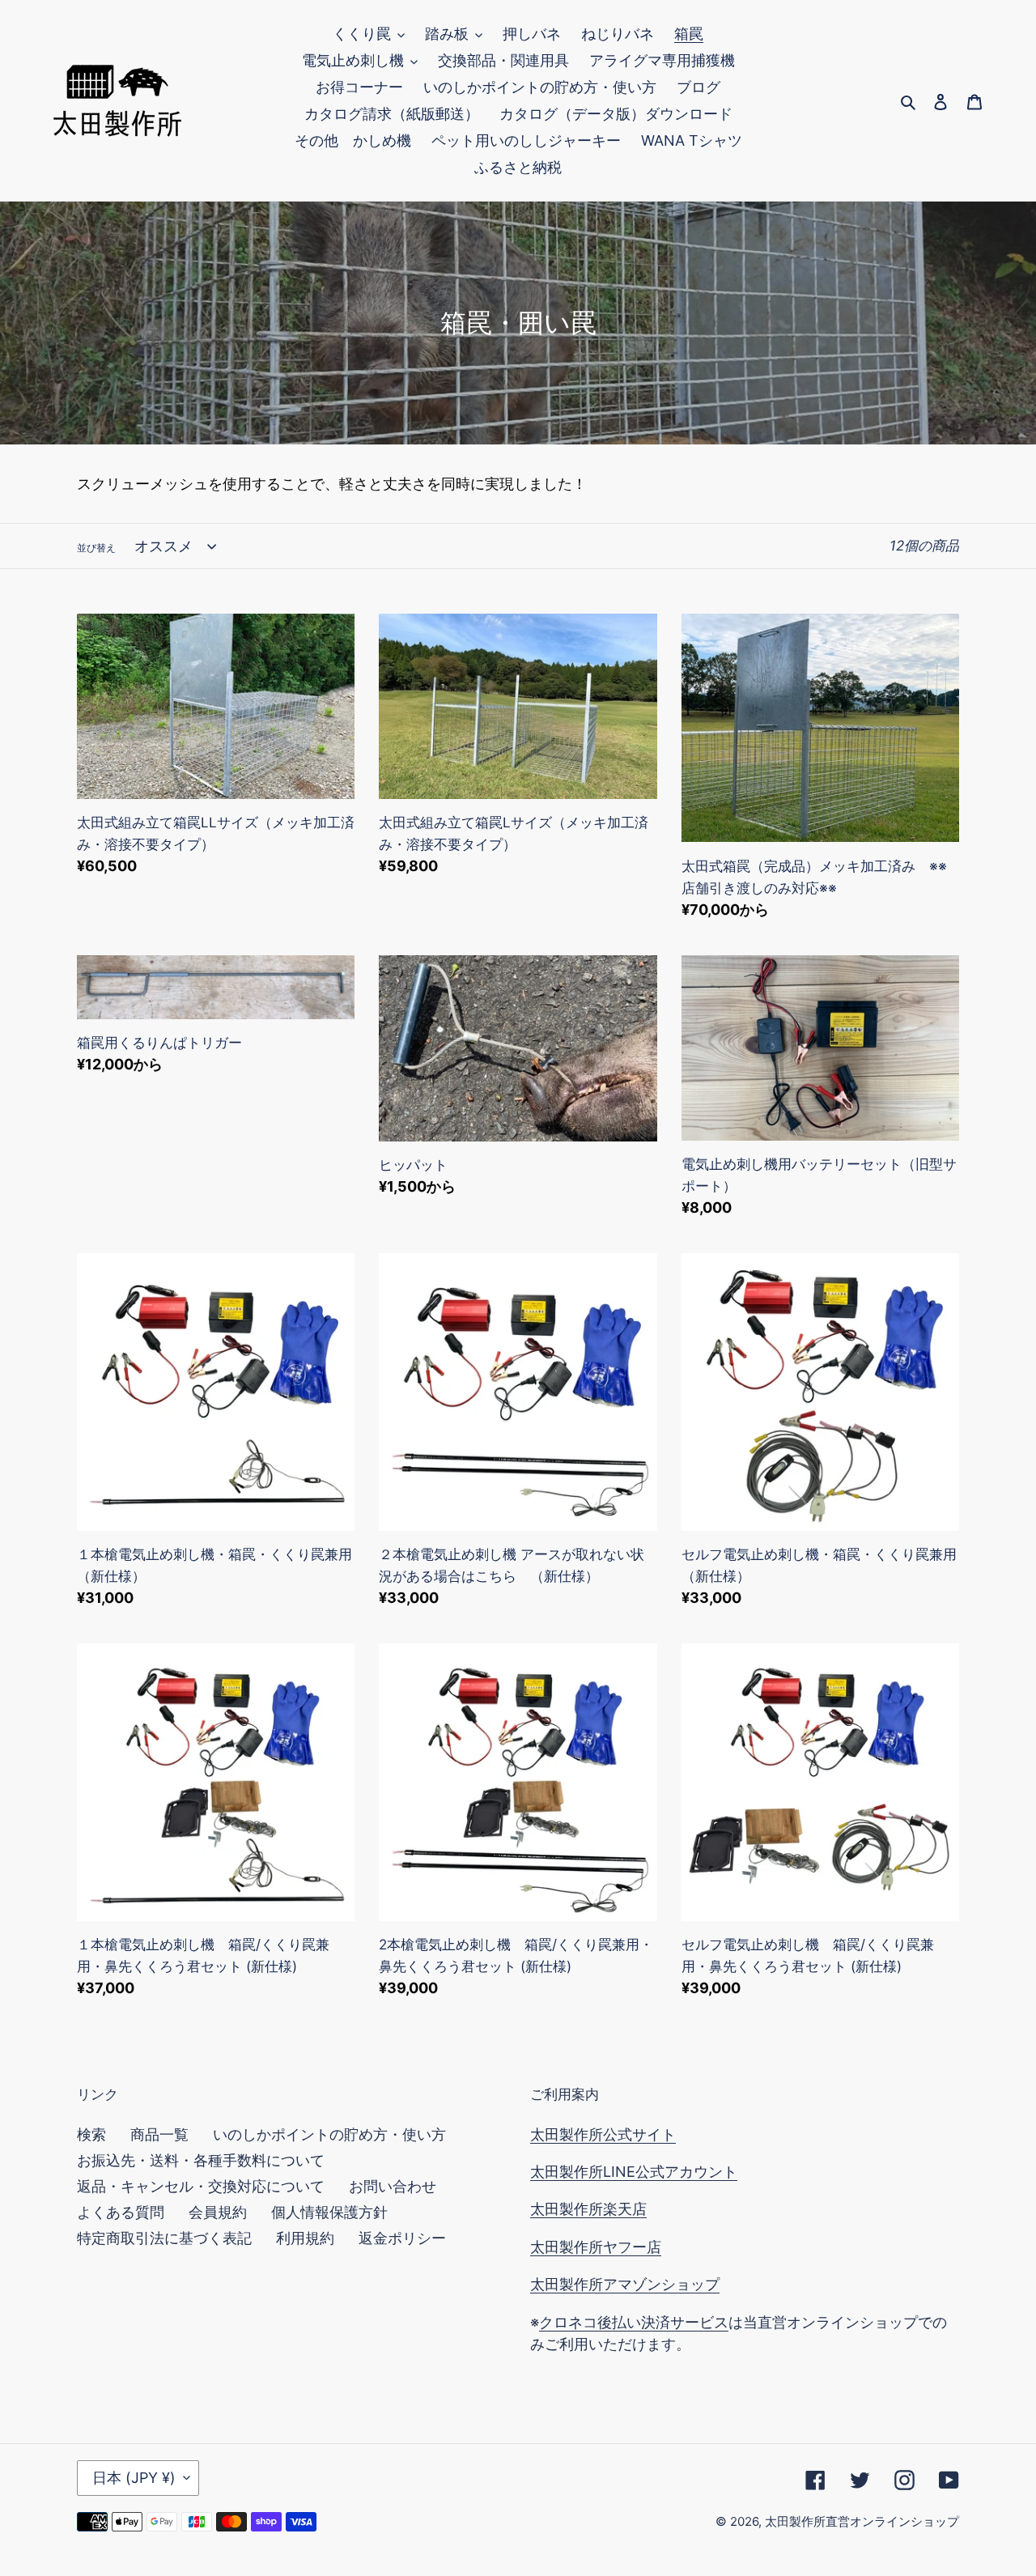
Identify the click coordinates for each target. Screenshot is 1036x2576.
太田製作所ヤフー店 (596, 2247)
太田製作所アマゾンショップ (625, 2284)
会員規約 (218, 2212)
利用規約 (305, 2238)
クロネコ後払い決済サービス (634, 2322)
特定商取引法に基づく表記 (164, 2238)
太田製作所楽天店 (588, 2209)
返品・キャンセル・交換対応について (201, 2186)
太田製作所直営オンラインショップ (862, 2521)
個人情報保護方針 (329, 2212)
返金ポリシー (402, 2238)
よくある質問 (121, 2212)
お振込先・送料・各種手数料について (201, 2160)
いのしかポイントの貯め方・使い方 (329, 2134)
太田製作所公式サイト (603, 2134)
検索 (91, 2134)
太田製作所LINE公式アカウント (634, 2172)
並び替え (96, 548)
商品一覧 (159, 2134)
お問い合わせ (393, 2186)
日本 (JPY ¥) (134, 2478)
